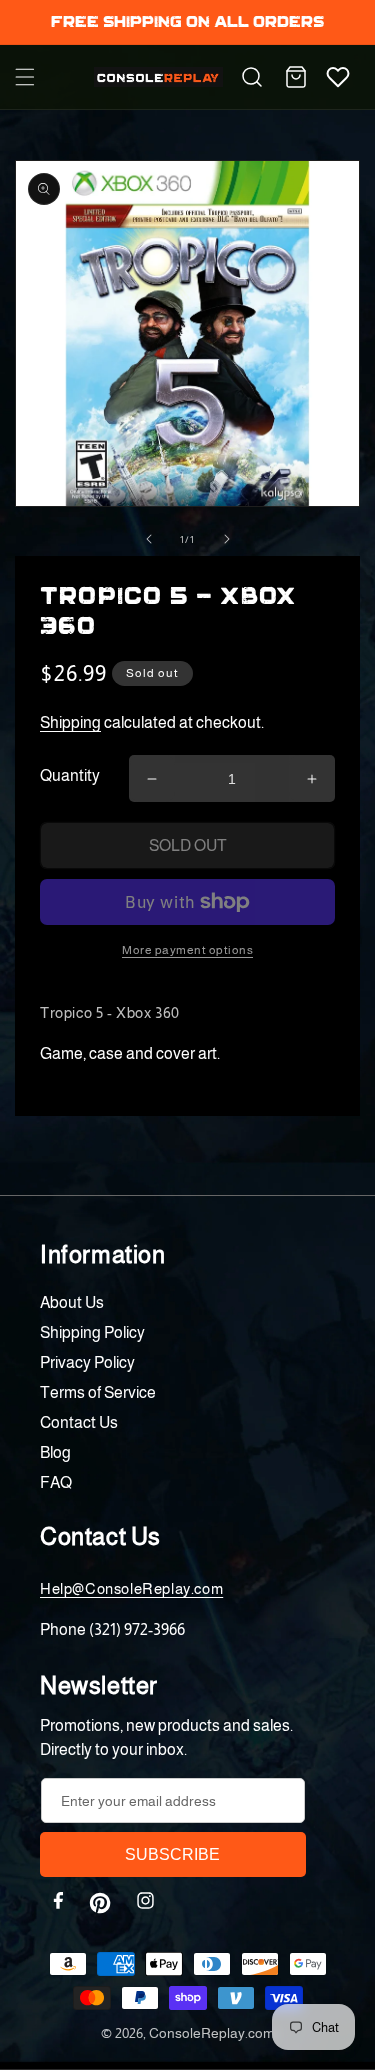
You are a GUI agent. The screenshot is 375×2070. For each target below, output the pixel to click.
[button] (25, 77)
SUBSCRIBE (172, 1854)
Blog (55, 1452)
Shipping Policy (92, 1332)
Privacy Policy (87, 1362)
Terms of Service (98, 1392)
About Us (72, 1302)
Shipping (70, 722)
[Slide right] (227, 539)
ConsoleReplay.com (211, 2033)
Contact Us (79, 1422)
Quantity (70, 775)
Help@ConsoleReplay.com (131, 1588)
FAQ (56, 1482)
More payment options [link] (187, 950)
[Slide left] (149, 539)
